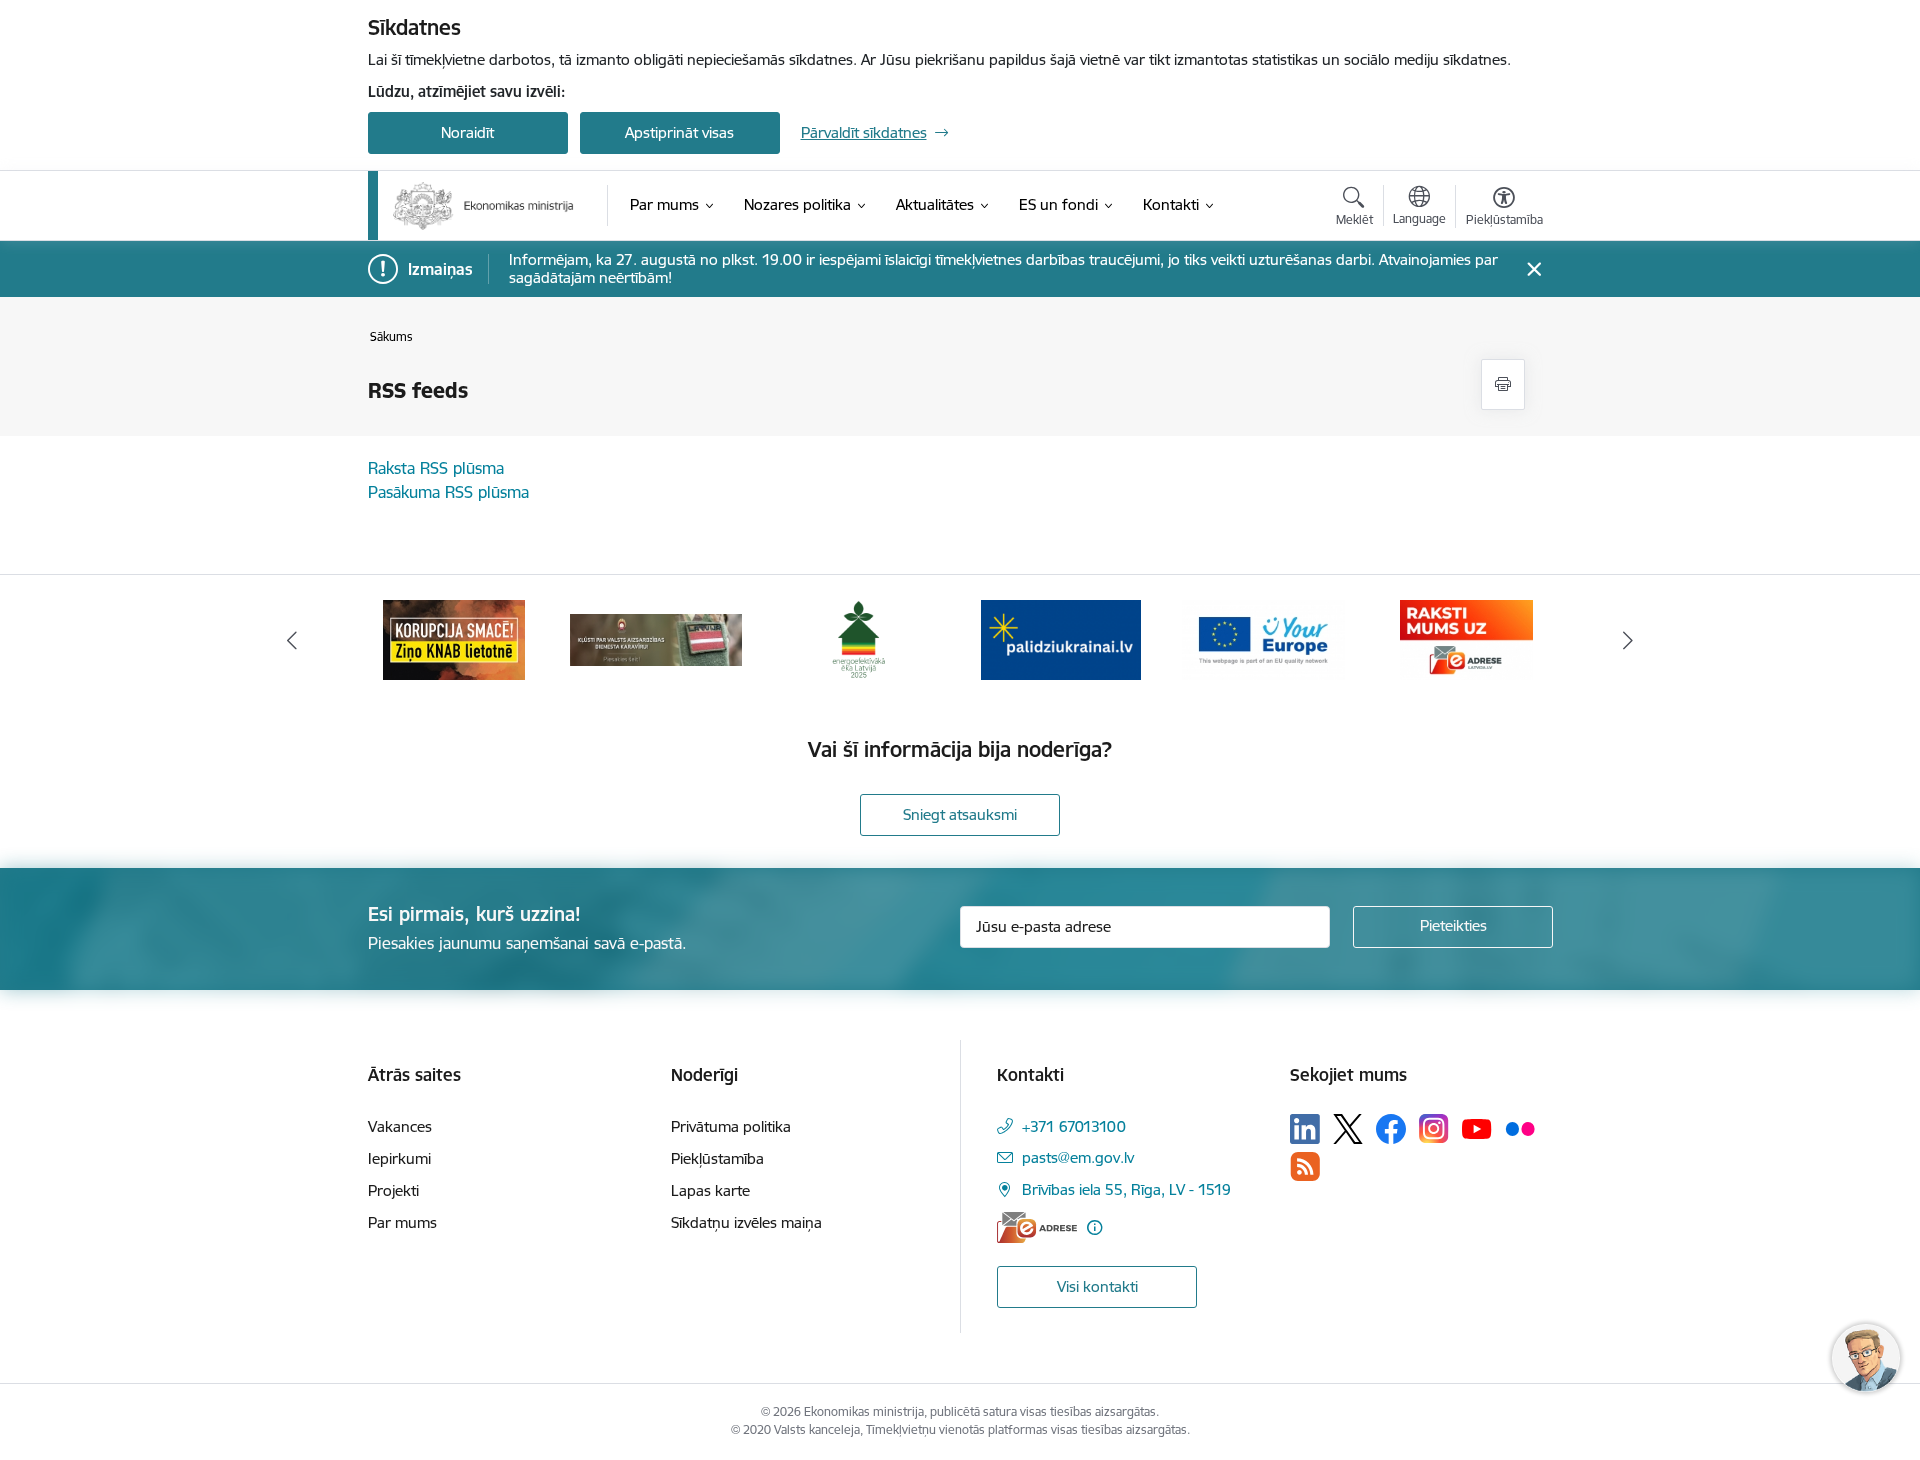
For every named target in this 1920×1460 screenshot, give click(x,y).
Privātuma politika (731, 1126)
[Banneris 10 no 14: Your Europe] (1263, 638)
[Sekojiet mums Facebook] (1391, 1129)
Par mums (402, 1222)
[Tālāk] (1629, 640)
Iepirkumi (399, 1158)
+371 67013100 (1074, 1126)
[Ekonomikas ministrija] (483, 206)
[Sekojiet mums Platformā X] (1348, 1129)
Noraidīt (467, 132)
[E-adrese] (1037, 1227)
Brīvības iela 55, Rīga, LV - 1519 (1126, 1189)
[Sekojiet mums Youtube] (1477, 1128)
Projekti (393, 1190)
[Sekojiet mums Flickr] (1520, 1128)
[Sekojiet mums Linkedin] (1305, 1129)
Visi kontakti (1097, 1286)
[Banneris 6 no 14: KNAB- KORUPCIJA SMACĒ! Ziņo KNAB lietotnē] (454, 638)
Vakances (400, 1126)
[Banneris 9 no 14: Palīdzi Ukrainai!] (1061, 638)
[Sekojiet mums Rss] (1305, 1166)
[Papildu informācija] (1094, 1227)
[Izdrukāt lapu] (1503, 384)
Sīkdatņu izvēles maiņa (746, 1222)
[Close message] (1533, 269)
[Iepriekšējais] (292, 640)
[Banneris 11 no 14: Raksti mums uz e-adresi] (1466, 638)
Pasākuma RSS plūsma (448, 492)
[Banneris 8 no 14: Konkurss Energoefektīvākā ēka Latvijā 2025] (858, 638)
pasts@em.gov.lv (1078, 1157)
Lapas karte (710, 1190)
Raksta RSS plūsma (436, 468)
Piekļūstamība (717, 1158)
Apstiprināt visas (679, 132)
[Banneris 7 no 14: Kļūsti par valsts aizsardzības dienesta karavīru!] (656, 638)
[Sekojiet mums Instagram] (1434, 1128)
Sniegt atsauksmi (960, 814)
